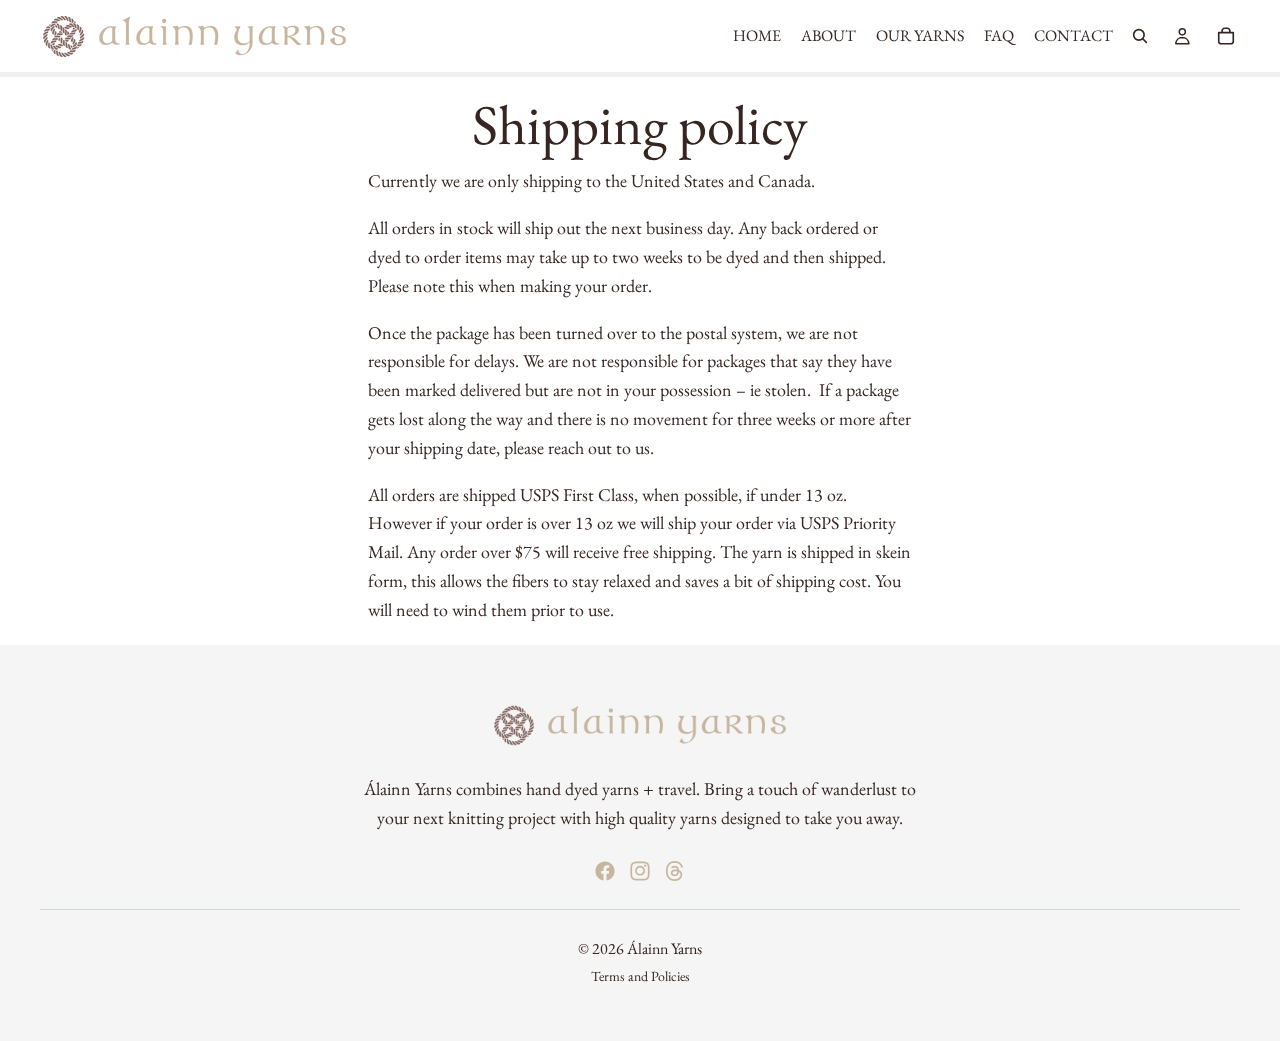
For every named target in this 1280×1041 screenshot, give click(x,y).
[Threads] (675, 870)
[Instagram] (640, 870)
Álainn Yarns (664, 947)
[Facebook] (605, 870)
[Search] (1140, 36)
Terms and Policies (640, 976)
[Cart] (1226, 36)
